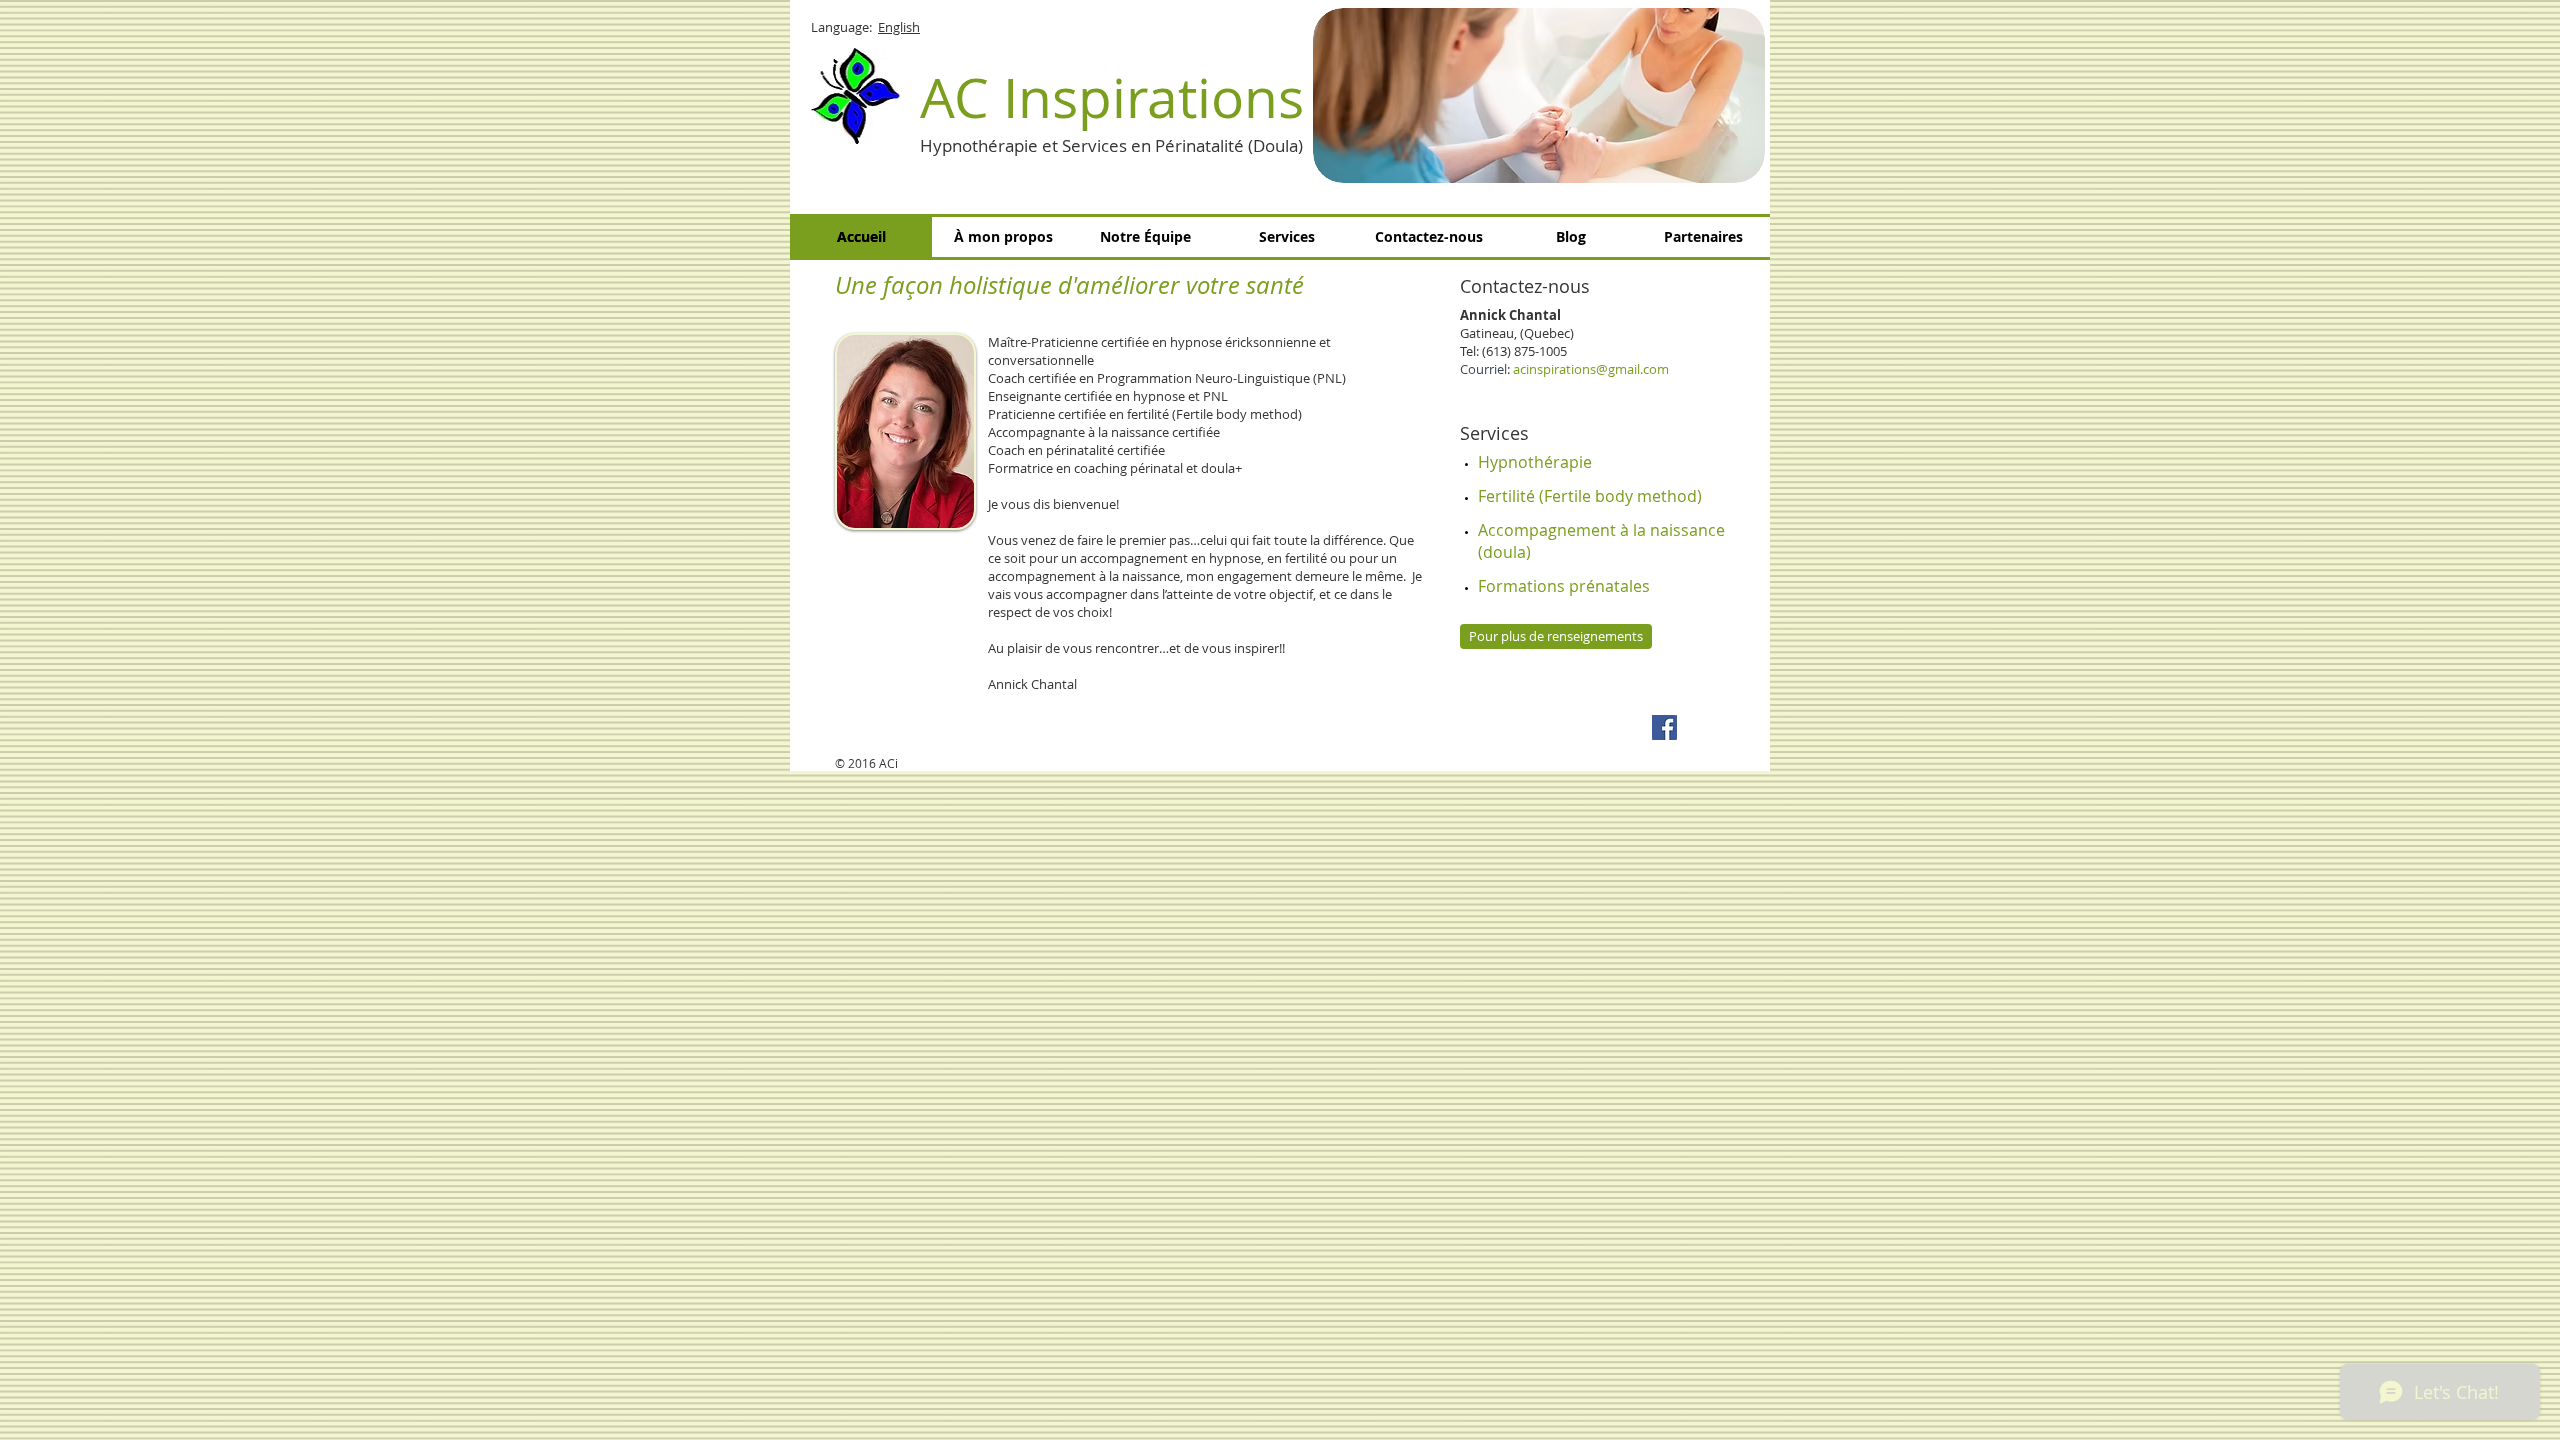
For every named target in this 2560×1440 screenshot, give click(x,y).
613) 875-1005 (1526, 351)
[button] (1539, 95)
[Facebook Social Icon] (1664, 727)
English (899, 27)
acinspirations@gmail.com (1591, 369)
